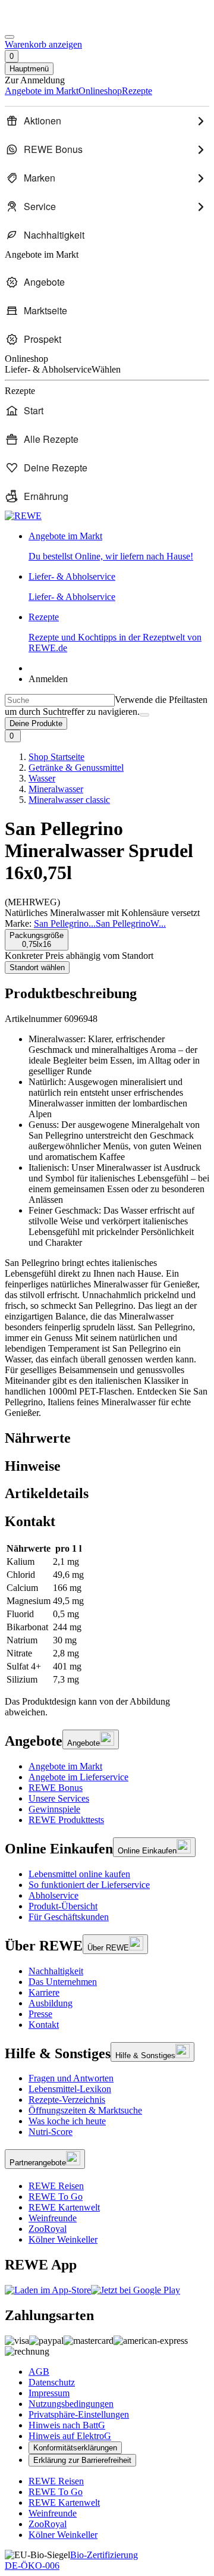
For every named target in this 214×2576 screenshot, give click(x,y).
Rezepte (115, 632)
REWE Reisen (56, 2186)
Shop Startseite (56, 757)
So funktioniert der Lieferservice (89, 1885)
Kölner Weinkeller (63, 2239)
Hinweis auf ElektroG (70, 2436)
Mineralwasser (56, 789)
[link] (119, 546)
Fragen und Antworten (71, 2078)
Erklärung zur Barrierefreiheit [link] (82, 2460)
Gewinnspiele (54, 1809)
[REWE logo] (23, 516)
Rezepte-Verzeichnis (67, 2100)
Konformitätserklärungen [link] (75, 2448)
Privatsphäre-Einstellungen (79, 2414)
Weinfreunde (53, 2218)
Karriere (44, 1992)
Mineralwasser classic (69, 800)
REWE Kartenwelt (64, 2207)
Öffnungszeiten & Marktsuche (85, 2110)
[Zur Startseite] (45, 23)
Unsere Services (59, 1798)
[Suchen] (144, 715)
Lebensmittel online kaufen (79, 1874)
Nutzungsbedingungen (71, 2404)
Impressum (49, 2393)
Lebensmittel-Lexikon (70, 2089)
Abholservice (53, 1895)
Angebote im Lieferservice (78, 1777)
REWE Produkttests (66, 1820)
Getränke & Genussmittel (76, 768)
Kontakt (44, 2025)
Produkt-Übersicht (63, 1906)
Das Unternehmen (63, 1982)
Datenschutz (52, 2382)
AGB (39, 2372)
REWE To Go (56, 2197)
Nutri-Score (51, 2132)
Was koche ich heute (67, 2121)
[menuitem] (107, 121)
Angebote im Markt (65, 1766)
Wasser (42, 778)
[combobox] (60, 700)
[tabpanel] (107, 1614)
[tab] (107, 1438)
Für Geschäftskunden (69, 1917)
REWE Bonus (56, 1788)
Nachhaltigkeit (56, 1971)
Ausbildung (51, 2003)
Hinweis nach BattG (67, 2425)
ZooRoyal (48, 2229)
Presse (40, 2014)
